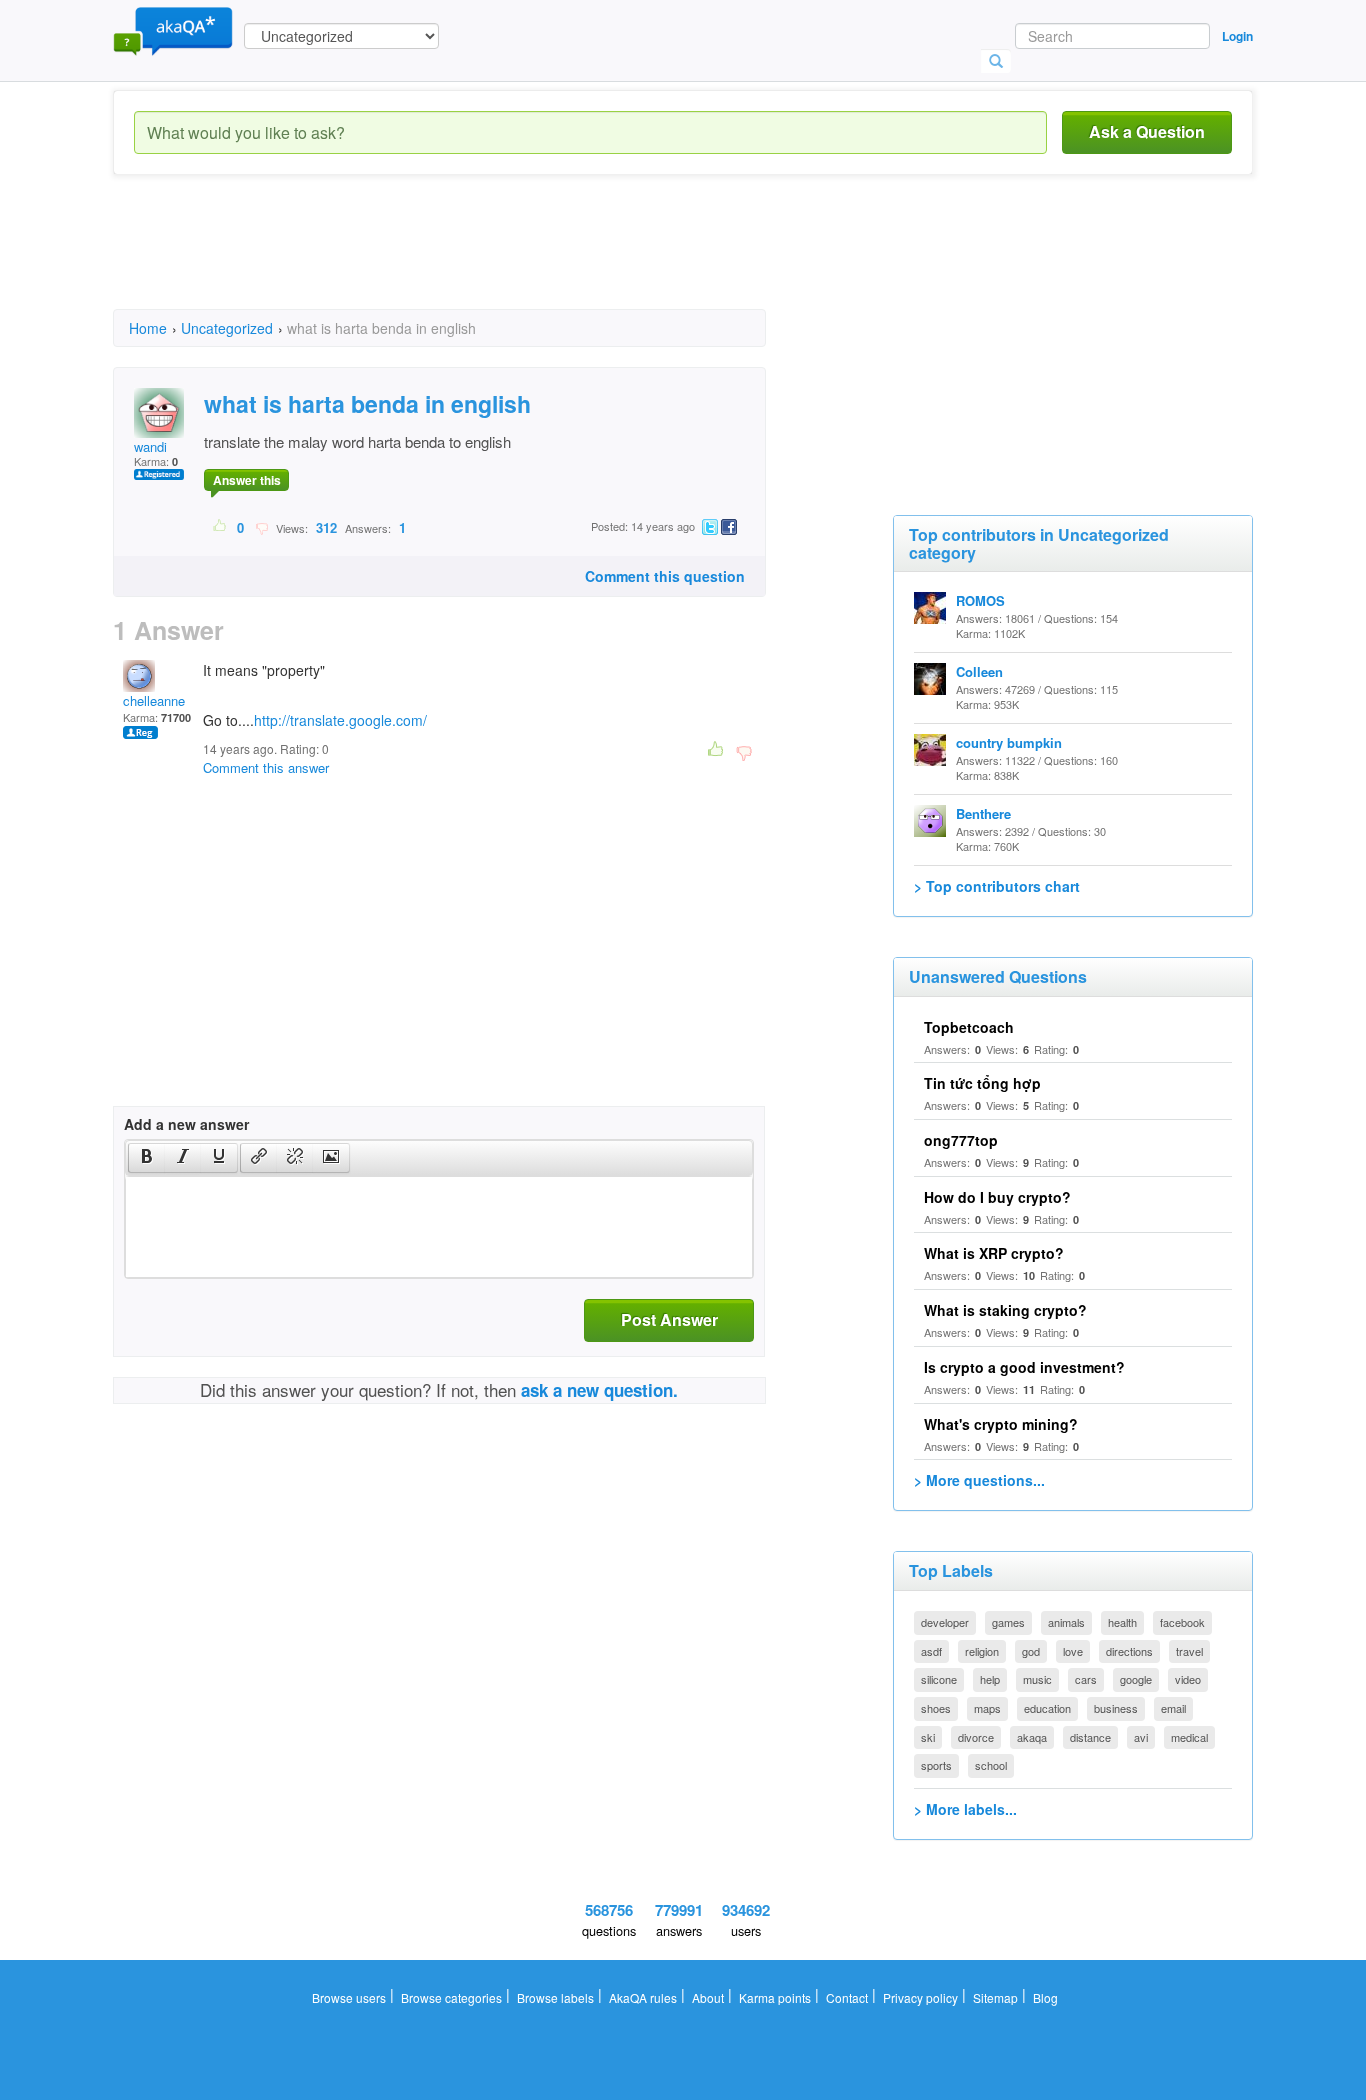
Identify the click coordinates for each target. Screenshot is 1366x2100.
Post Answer (669, 1319)
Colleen (979, 671)
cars (1086, 1679)
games (1008, 1622)
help (990, 1679)
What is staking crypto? (1005, 1310)
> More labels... (965, 1809)
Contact (847, 1997)
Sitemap (995, 1997)
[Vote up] (220, 527)
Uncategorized (227, 328)
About (708, 1997)
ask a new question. (599, 1390)
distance (1090, 1737)
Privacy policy (920, 1997)
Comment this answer (266, 767)
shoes (936, 1708)
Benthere (983, 813)
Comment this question (665, 576)
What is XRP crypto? (994, 1253)
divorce (976, 1737)
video (1188, 1679)
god (1031, 1651)
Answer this (247, 480)
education (1047, 1708)
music (1037, 1679)
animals (1066, 1622)
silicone (939, 1679)
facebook (1182, 1622)
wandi (150, 446)
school (991, 1765)
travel (1189, 1651)
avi (1141, 1737)
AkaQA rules (643, 1997)
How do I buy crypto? (997, 1197)
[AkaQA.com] (173, 30)
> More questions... (979, 1480)
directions (1129, 1651)
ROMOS (980, 600)
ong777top (961, 1140)
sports (936, 1765)
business (1116, 1708)
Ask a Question (1147, 131)
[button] (146, 1158)
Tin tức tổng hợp (982, 1083)
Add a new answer (186, 1124)
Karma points (775, 1997)
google (1136, 1679)
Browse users (349, 1997)
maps (987, 1708)
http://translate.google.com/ (340, 720)
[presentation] (147, 1158)
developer (945, 1622)
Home (148, 328)
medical (1189, 1737)
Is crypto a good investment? (1024, 1367)
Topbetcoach (969, 1027)
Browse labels (555, 1997)
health (1122, 1622)
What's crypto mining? (1001, 1424)
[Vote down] (261, 527)
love (1073, 1651)
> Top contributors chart (997, 886)
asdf (931, 1651)
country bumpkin (1009, 742)
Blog (1045, 1997)
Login (1237, 36)
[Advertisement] (477, 260)
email (1173, 1708)
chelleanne (154, 700)
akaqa (1032, 1737)
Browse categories (451, 1997)
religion (982, 1651)
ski (928, 1737)
